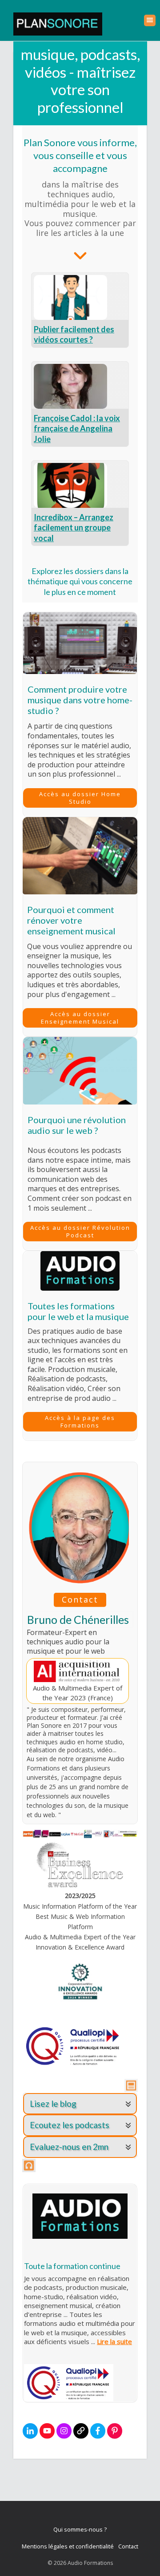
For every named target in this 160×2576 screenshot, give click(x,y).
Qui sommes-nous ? (80, 2529)
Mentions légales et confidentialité (68, 2546)
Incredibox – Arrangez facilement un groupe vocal (74, 528)
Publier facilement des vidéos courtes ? (74, 334)
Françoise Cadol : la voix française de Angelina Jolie (77, 429)
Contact (128, 2546)
